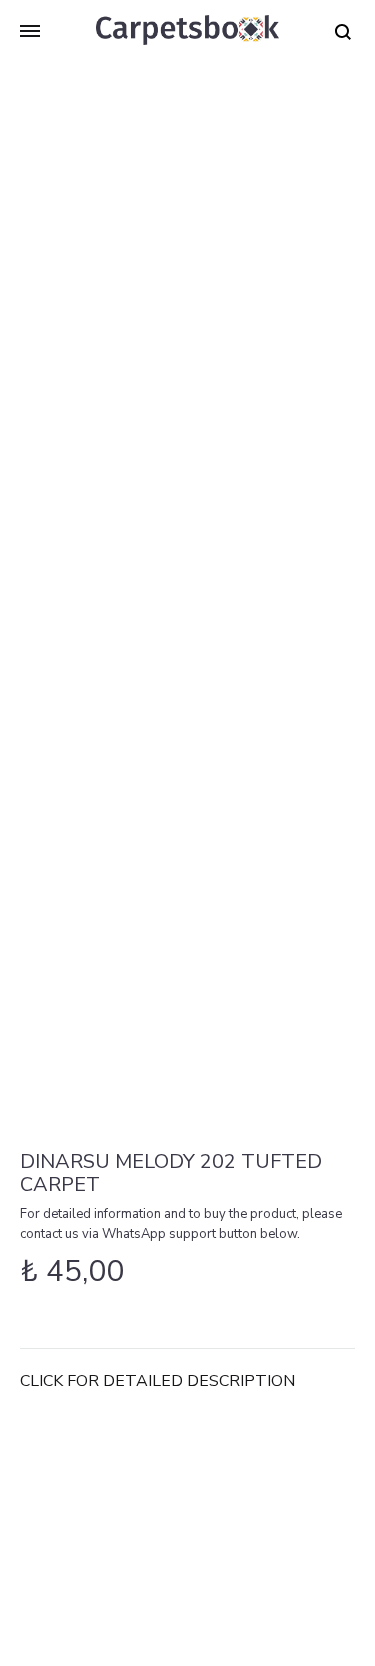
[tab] (187, 1381)
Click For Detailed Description (157, 1381)
